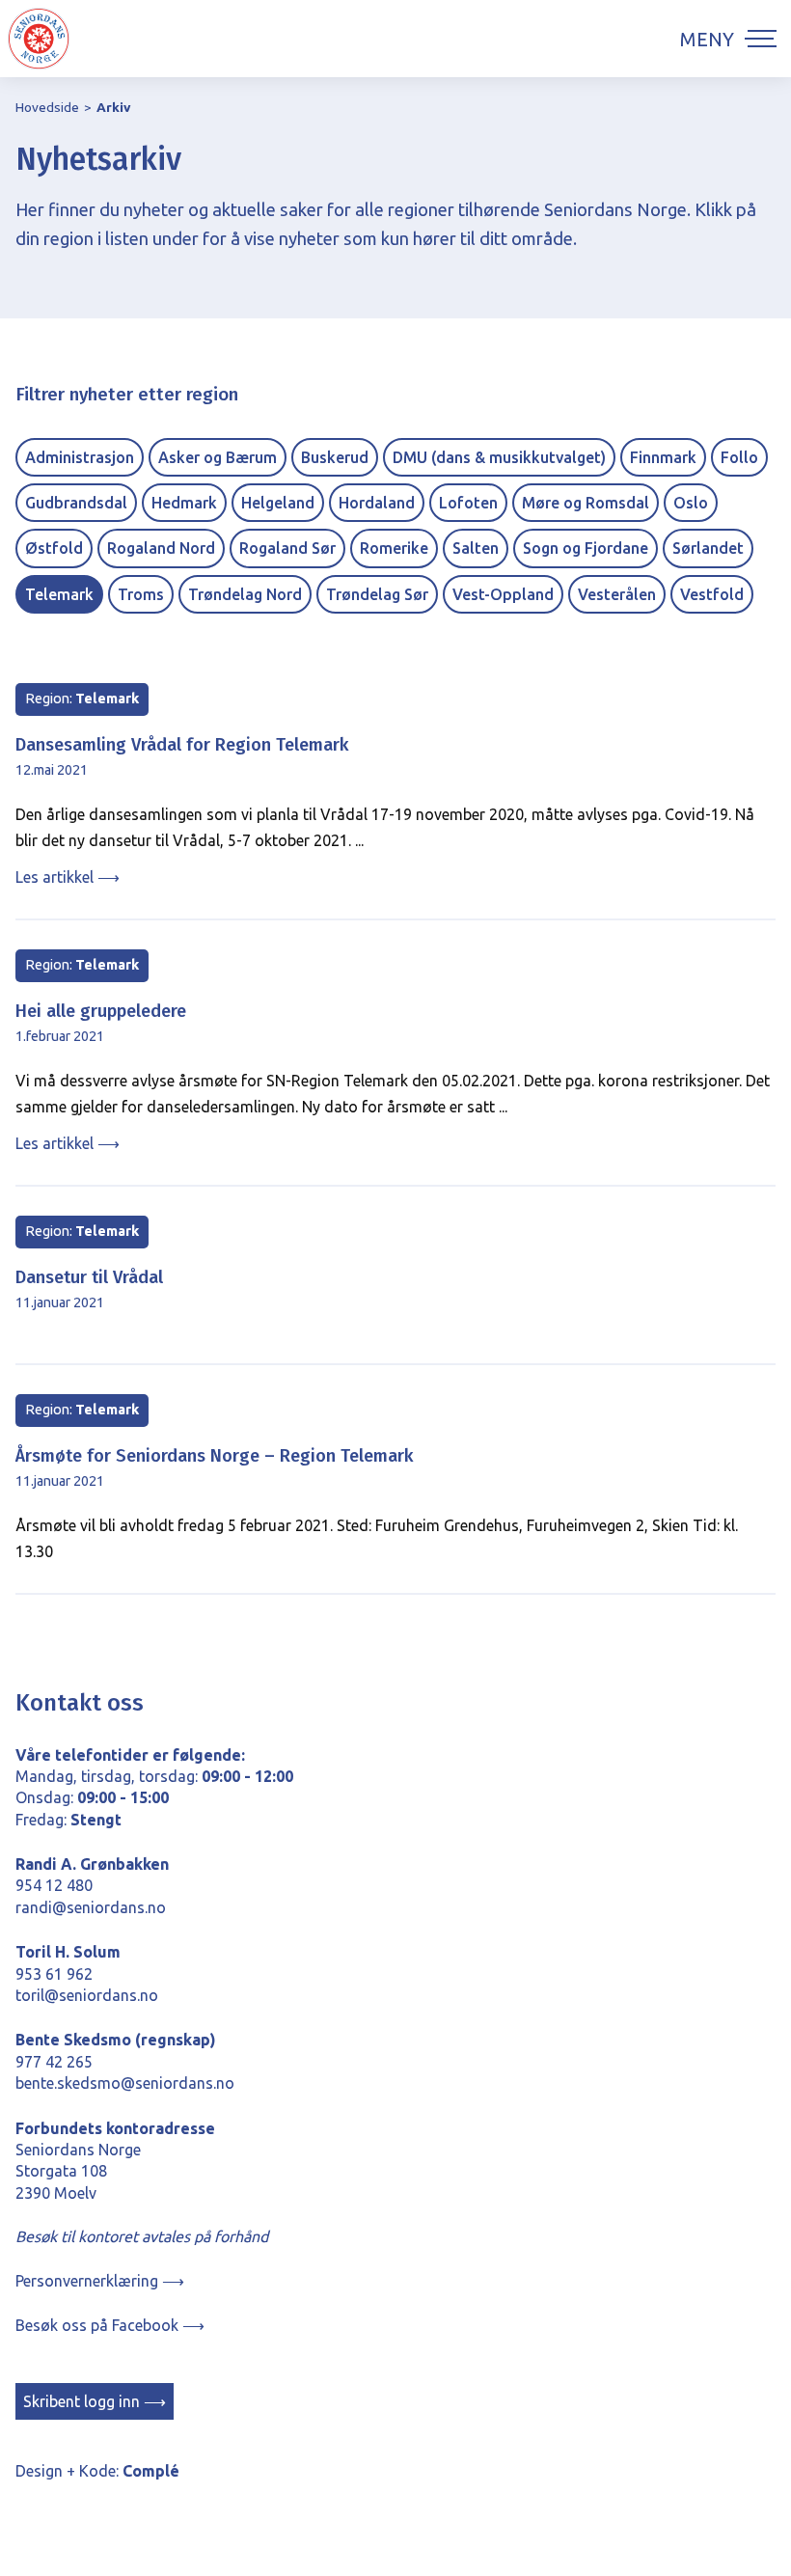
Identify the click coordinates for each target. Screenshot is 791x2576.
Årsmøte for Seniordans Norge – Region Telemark (215, 1456)
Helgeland (278, 503)
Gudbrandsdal (76, 503)
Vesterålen (617, 594)
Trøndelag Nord (245, 594)
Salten (476, 548)
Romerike (394, 548)
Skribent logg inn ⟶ (95, 2401)
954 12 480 (54, 1885)
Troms (141, 594)
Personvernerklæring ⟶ (100, 2281)
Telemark (59, 594)
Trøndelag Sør (377, 594)
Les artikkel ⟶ (68, 877)
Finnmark (663, 457)
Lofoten (468, 503)
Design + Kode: (97, 2471)
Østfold (54, 548)
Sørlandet (708, 548)
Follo (739, 457)
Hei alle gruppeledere (101, 1011)
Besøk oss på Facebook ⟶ (110, 2325)
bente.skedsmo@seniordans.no (125, 2083)
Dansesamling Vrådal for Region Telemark (182, 745)
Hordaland (377, 503)
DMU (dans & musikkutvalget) (499, 457)
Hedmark (184, 503)
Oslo (691, 503)
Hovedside (47, 107)
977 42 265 (54, 2062)
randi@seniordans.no (91, 1907)
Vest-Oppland (503, 594)
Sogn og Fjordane (586, 548)
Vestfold (712, 594)
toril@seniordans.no (87, 1995)
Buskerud (335, 457)
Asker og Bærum (218, 457)
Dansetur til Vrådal (89, 1277)
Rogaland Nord (161, 548)
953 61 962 (54, 1974)
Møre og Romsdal (586, 503)
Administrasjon (80, 457)
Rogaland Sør (287, 548)
